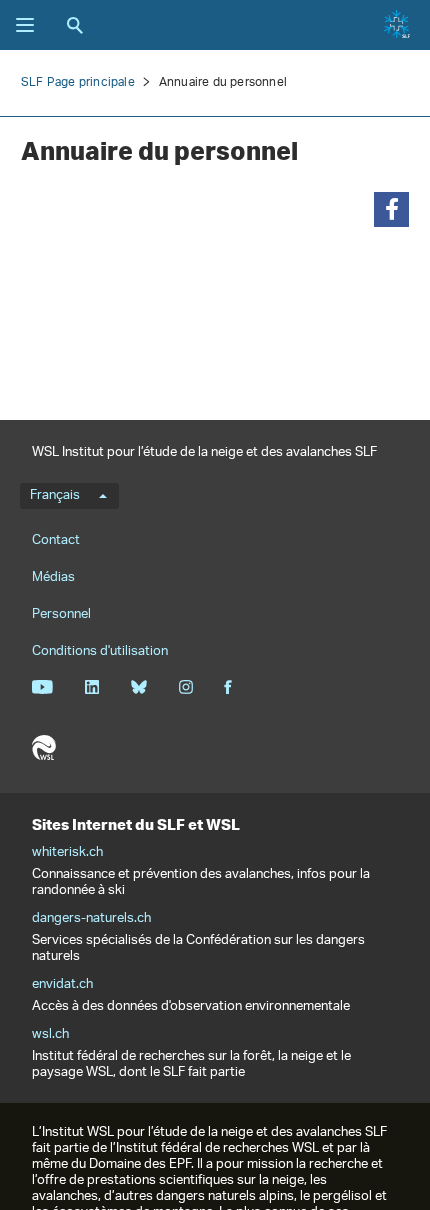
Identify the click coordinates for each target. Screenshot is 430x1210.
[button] (391, 209)
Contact (56, 540)
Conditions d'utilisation (100, 651)
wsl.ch (50, 1035)
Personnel (61, 614)
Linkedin (91, 687)
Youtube (42, 687)
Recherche (75, 25)
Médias (53, 577)
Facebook (228, 687)
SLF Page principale (78, 82)
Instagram (185, 687)
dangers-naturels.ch (91, 919)
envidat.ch (62, 985)
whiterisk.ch (67, 853)
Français (55, 496)
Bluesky (138, 687)
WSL (44, 748)
